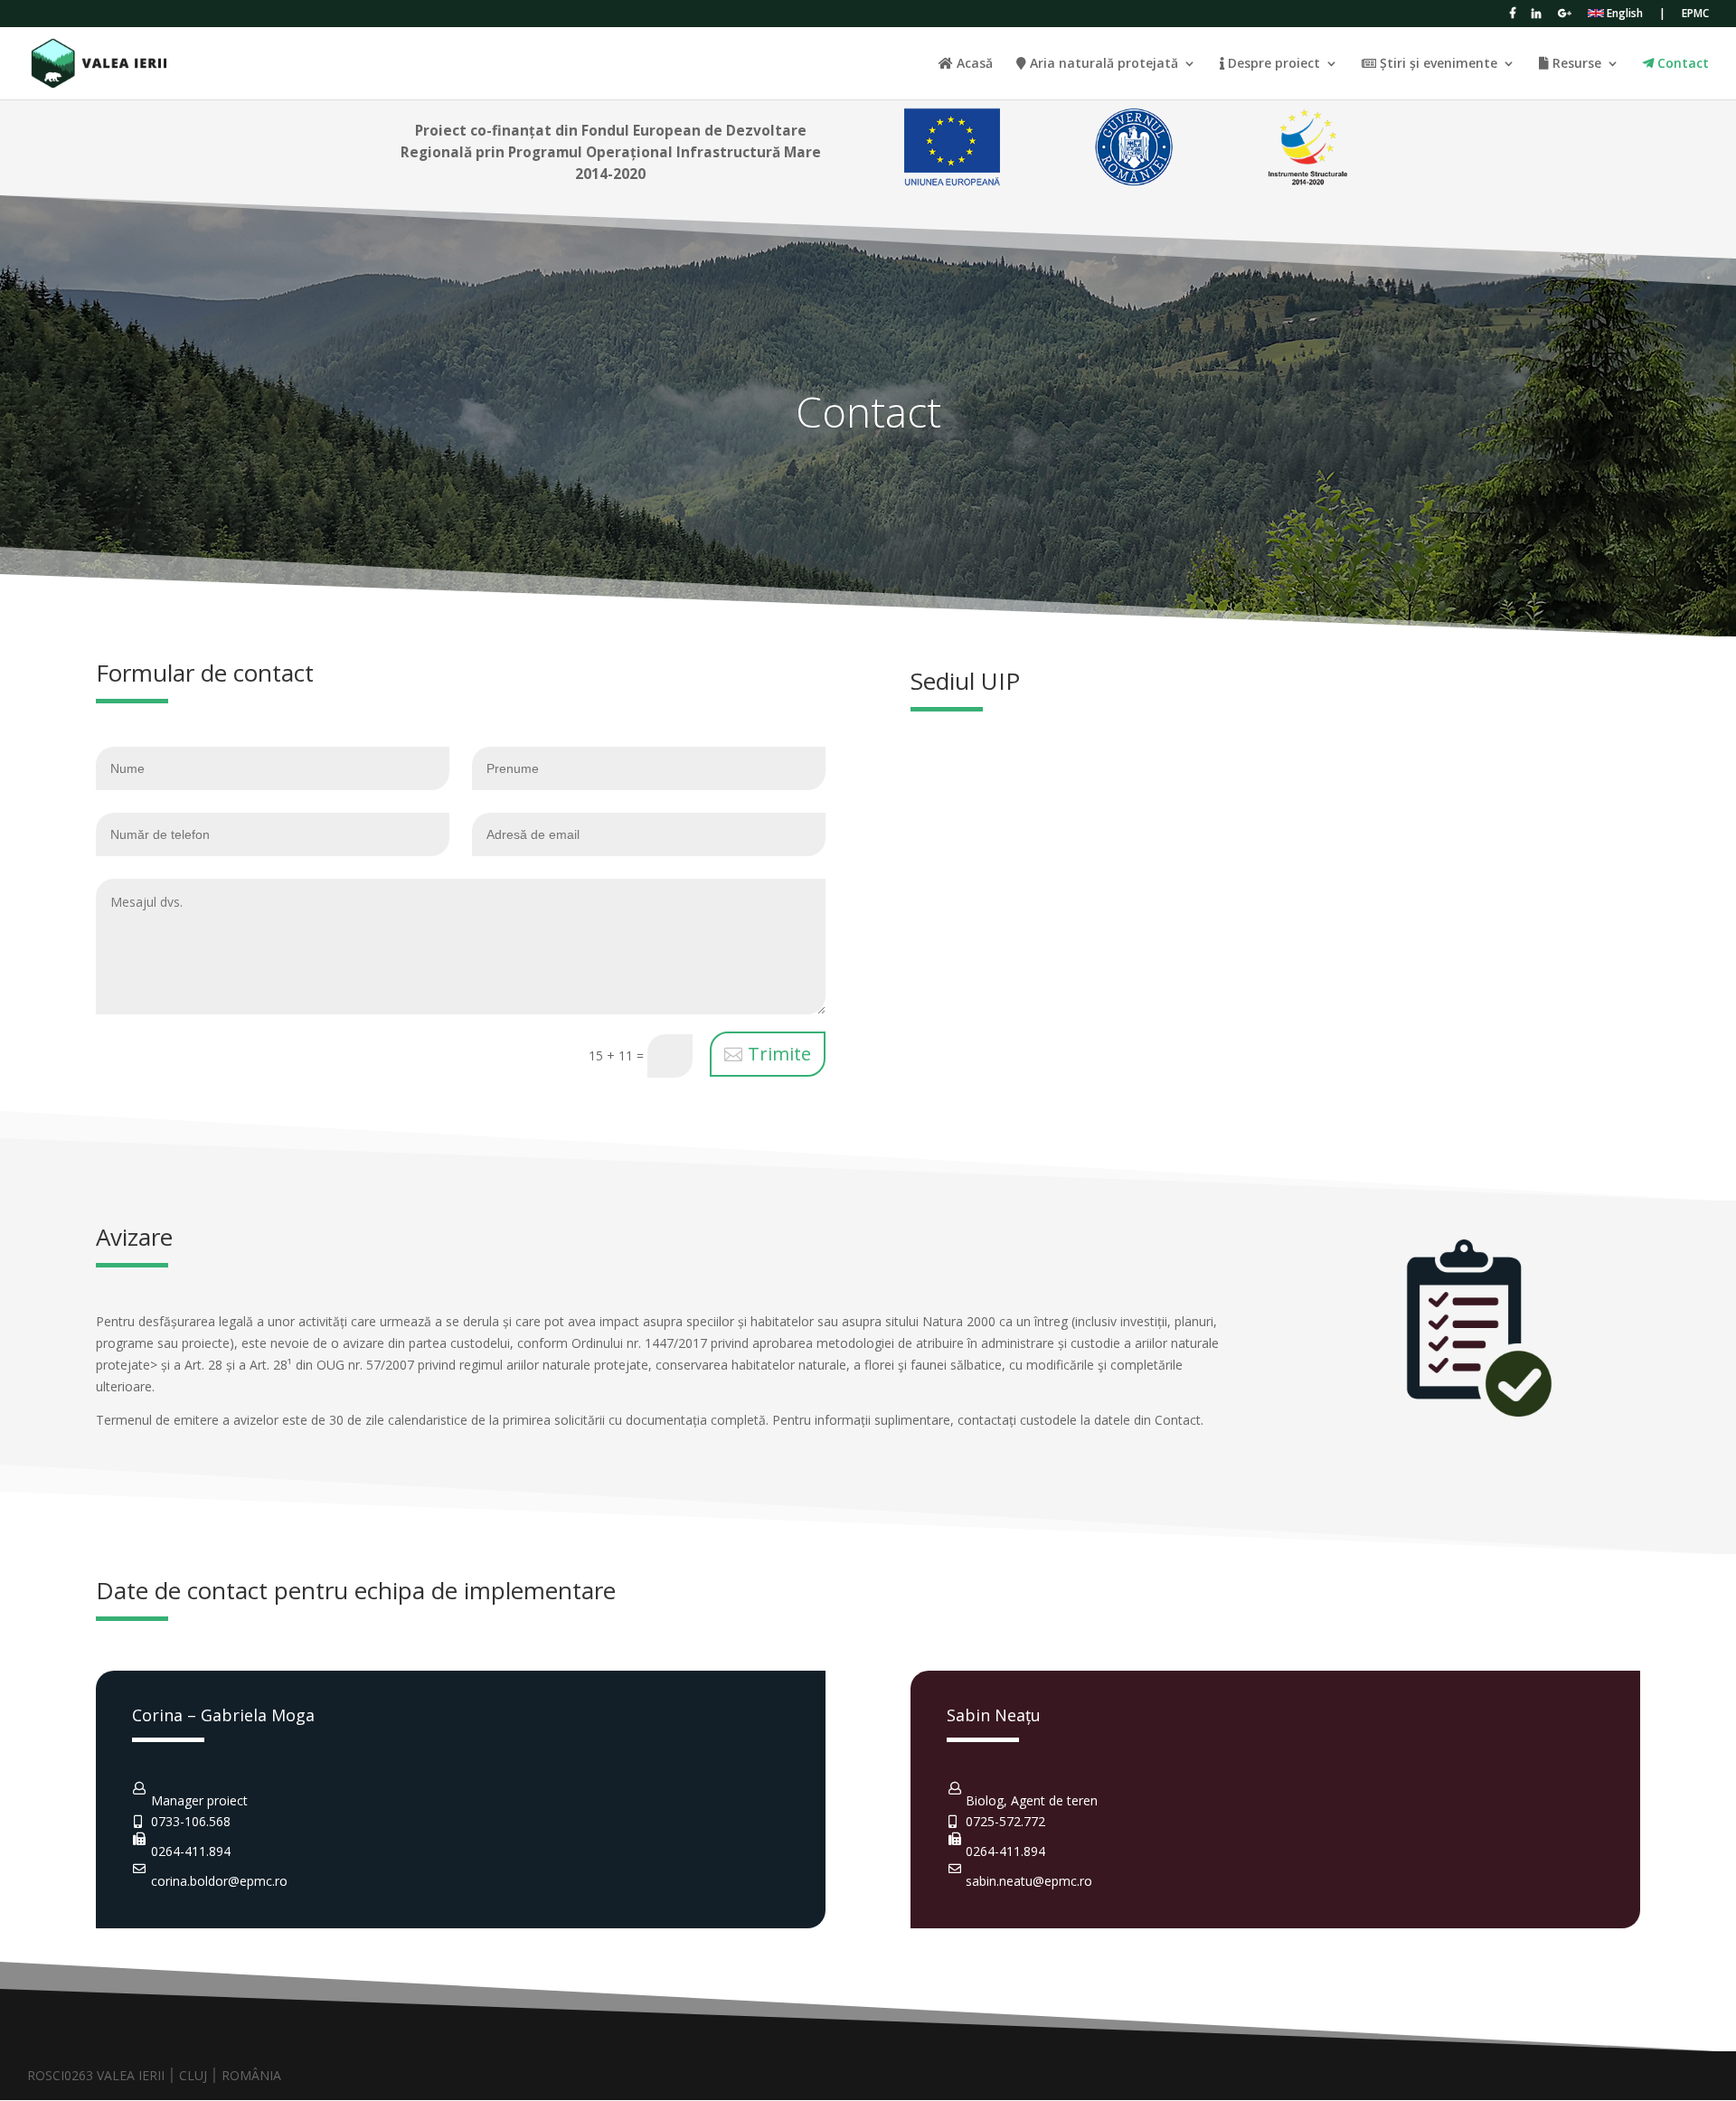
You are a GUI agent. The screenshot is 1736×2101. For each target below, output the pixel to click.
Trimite (779, 1054)
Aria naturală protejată (1102, 64)
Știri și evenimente (1437, 64)
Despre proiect (1272, 64)
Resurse (1575, 64)
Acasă (973, 64)
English (1623, 14)
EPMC (1695, 14)
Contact (1681, 64)
